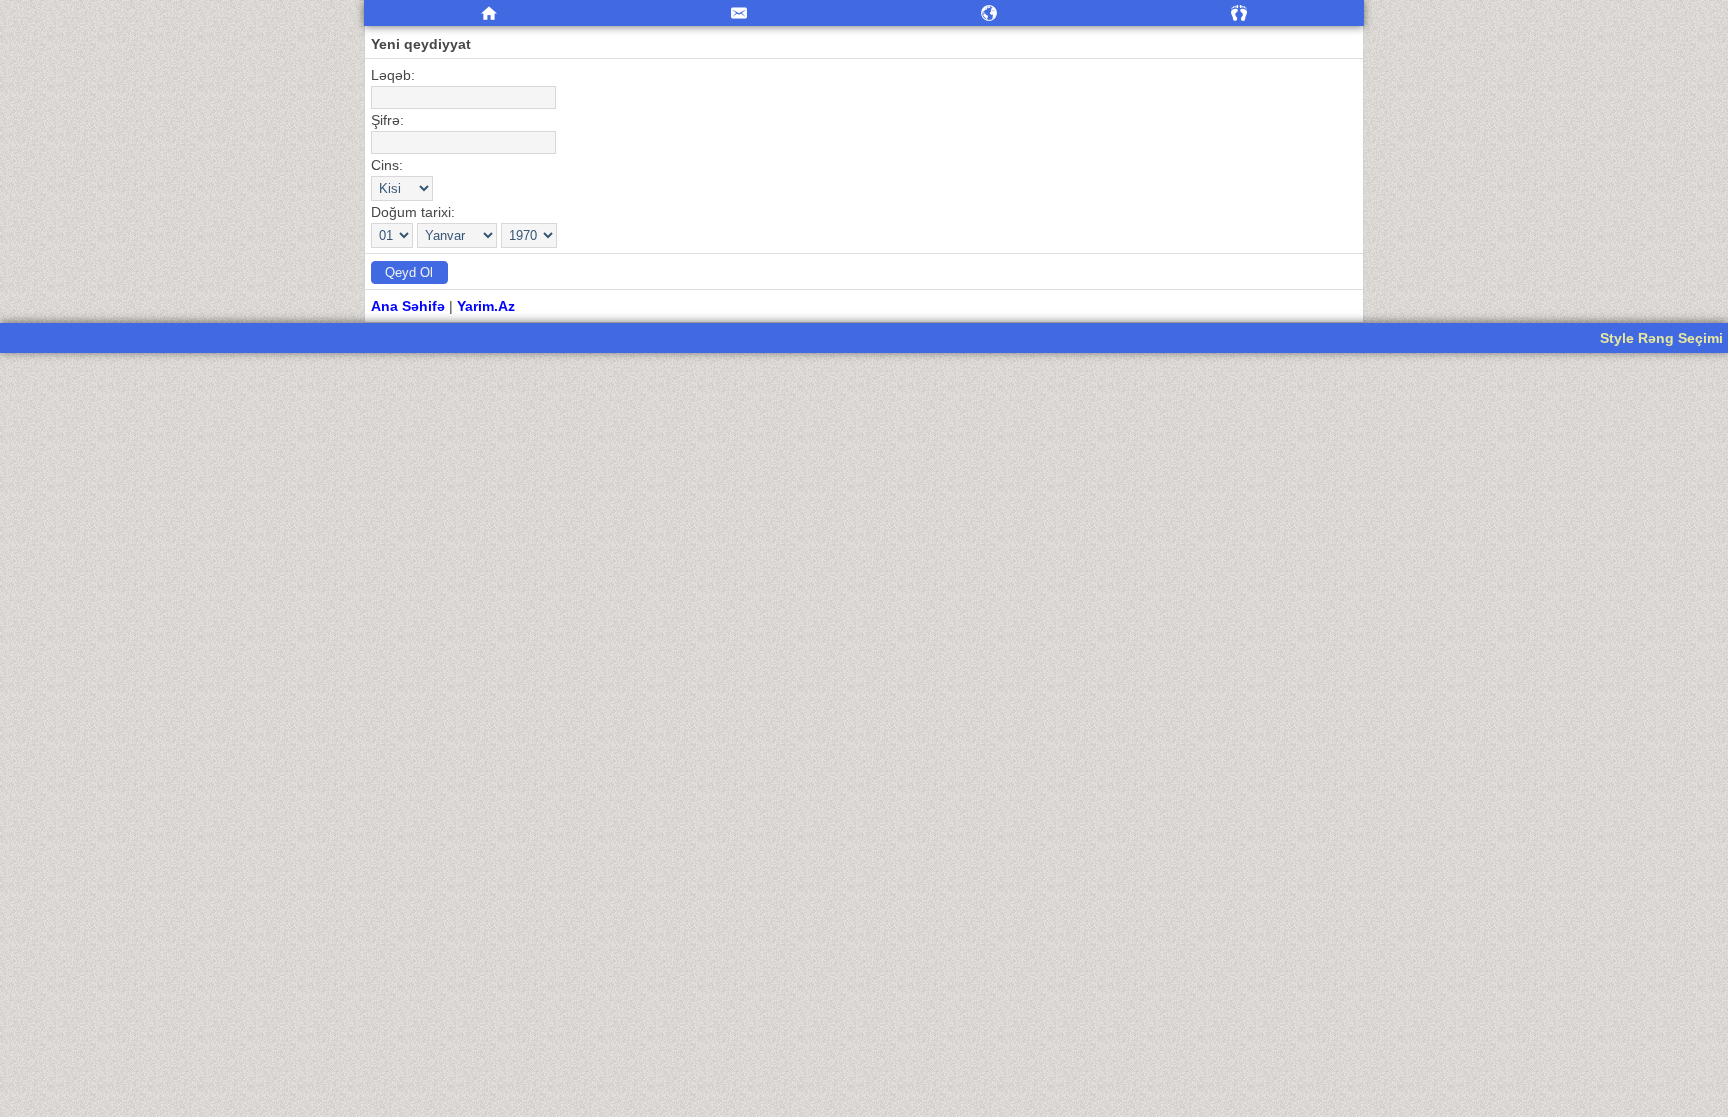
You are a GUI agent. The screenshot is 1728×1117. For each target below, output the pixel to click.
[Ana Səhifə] (489, 13)
